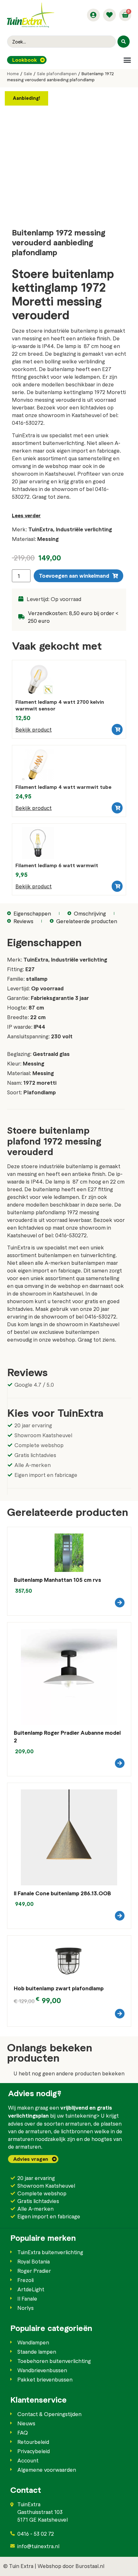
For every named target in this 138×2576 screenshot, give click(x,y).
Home (13, 74)
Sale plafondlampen (57, 74)
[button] (127, 60)
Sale (28, 74)
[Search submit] (124, 42)
